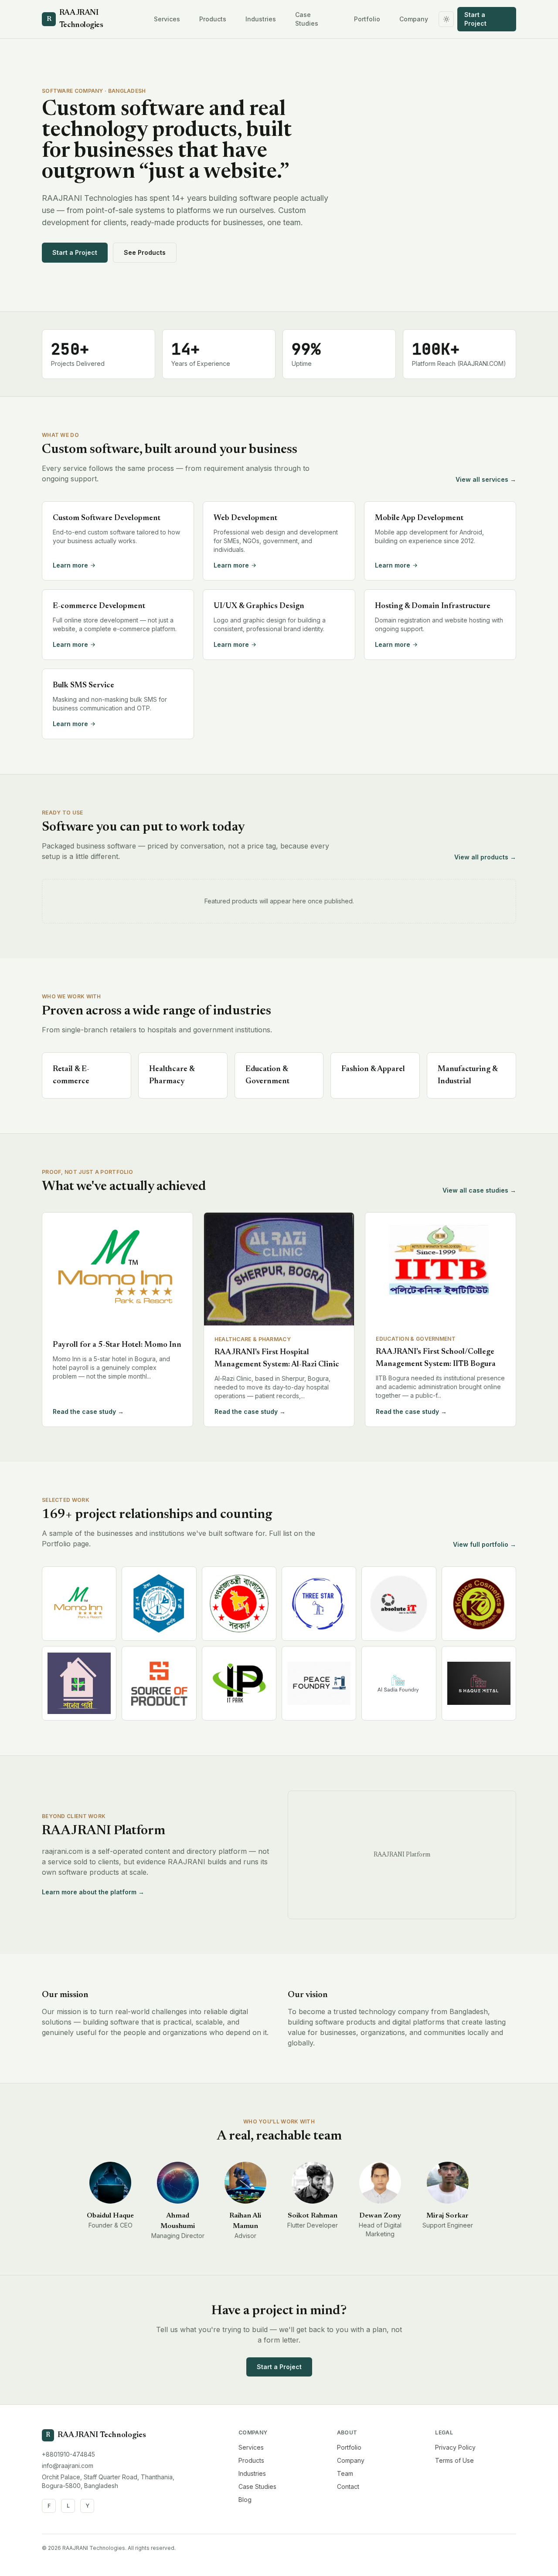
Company (414, 19)
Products (213, 19)
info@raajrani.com (68, 2466)
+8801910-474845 (68, 2454)
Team (345, 2473)
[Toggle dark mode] (446, 19)
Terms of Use (454, 2460)
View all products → (485, 857)
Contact (348, 2486)
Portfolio (367, 19)
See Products (145, 252)
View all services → (486, 479)
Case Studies (307, 19)
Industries (261, 19)
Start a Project (475, 19)
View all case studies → (479, 1190)
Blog (245, 2500)
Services (167, 19)
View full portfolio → (485, 1544)
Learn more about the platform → (93, 1892)
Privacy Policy (455, 2447)
